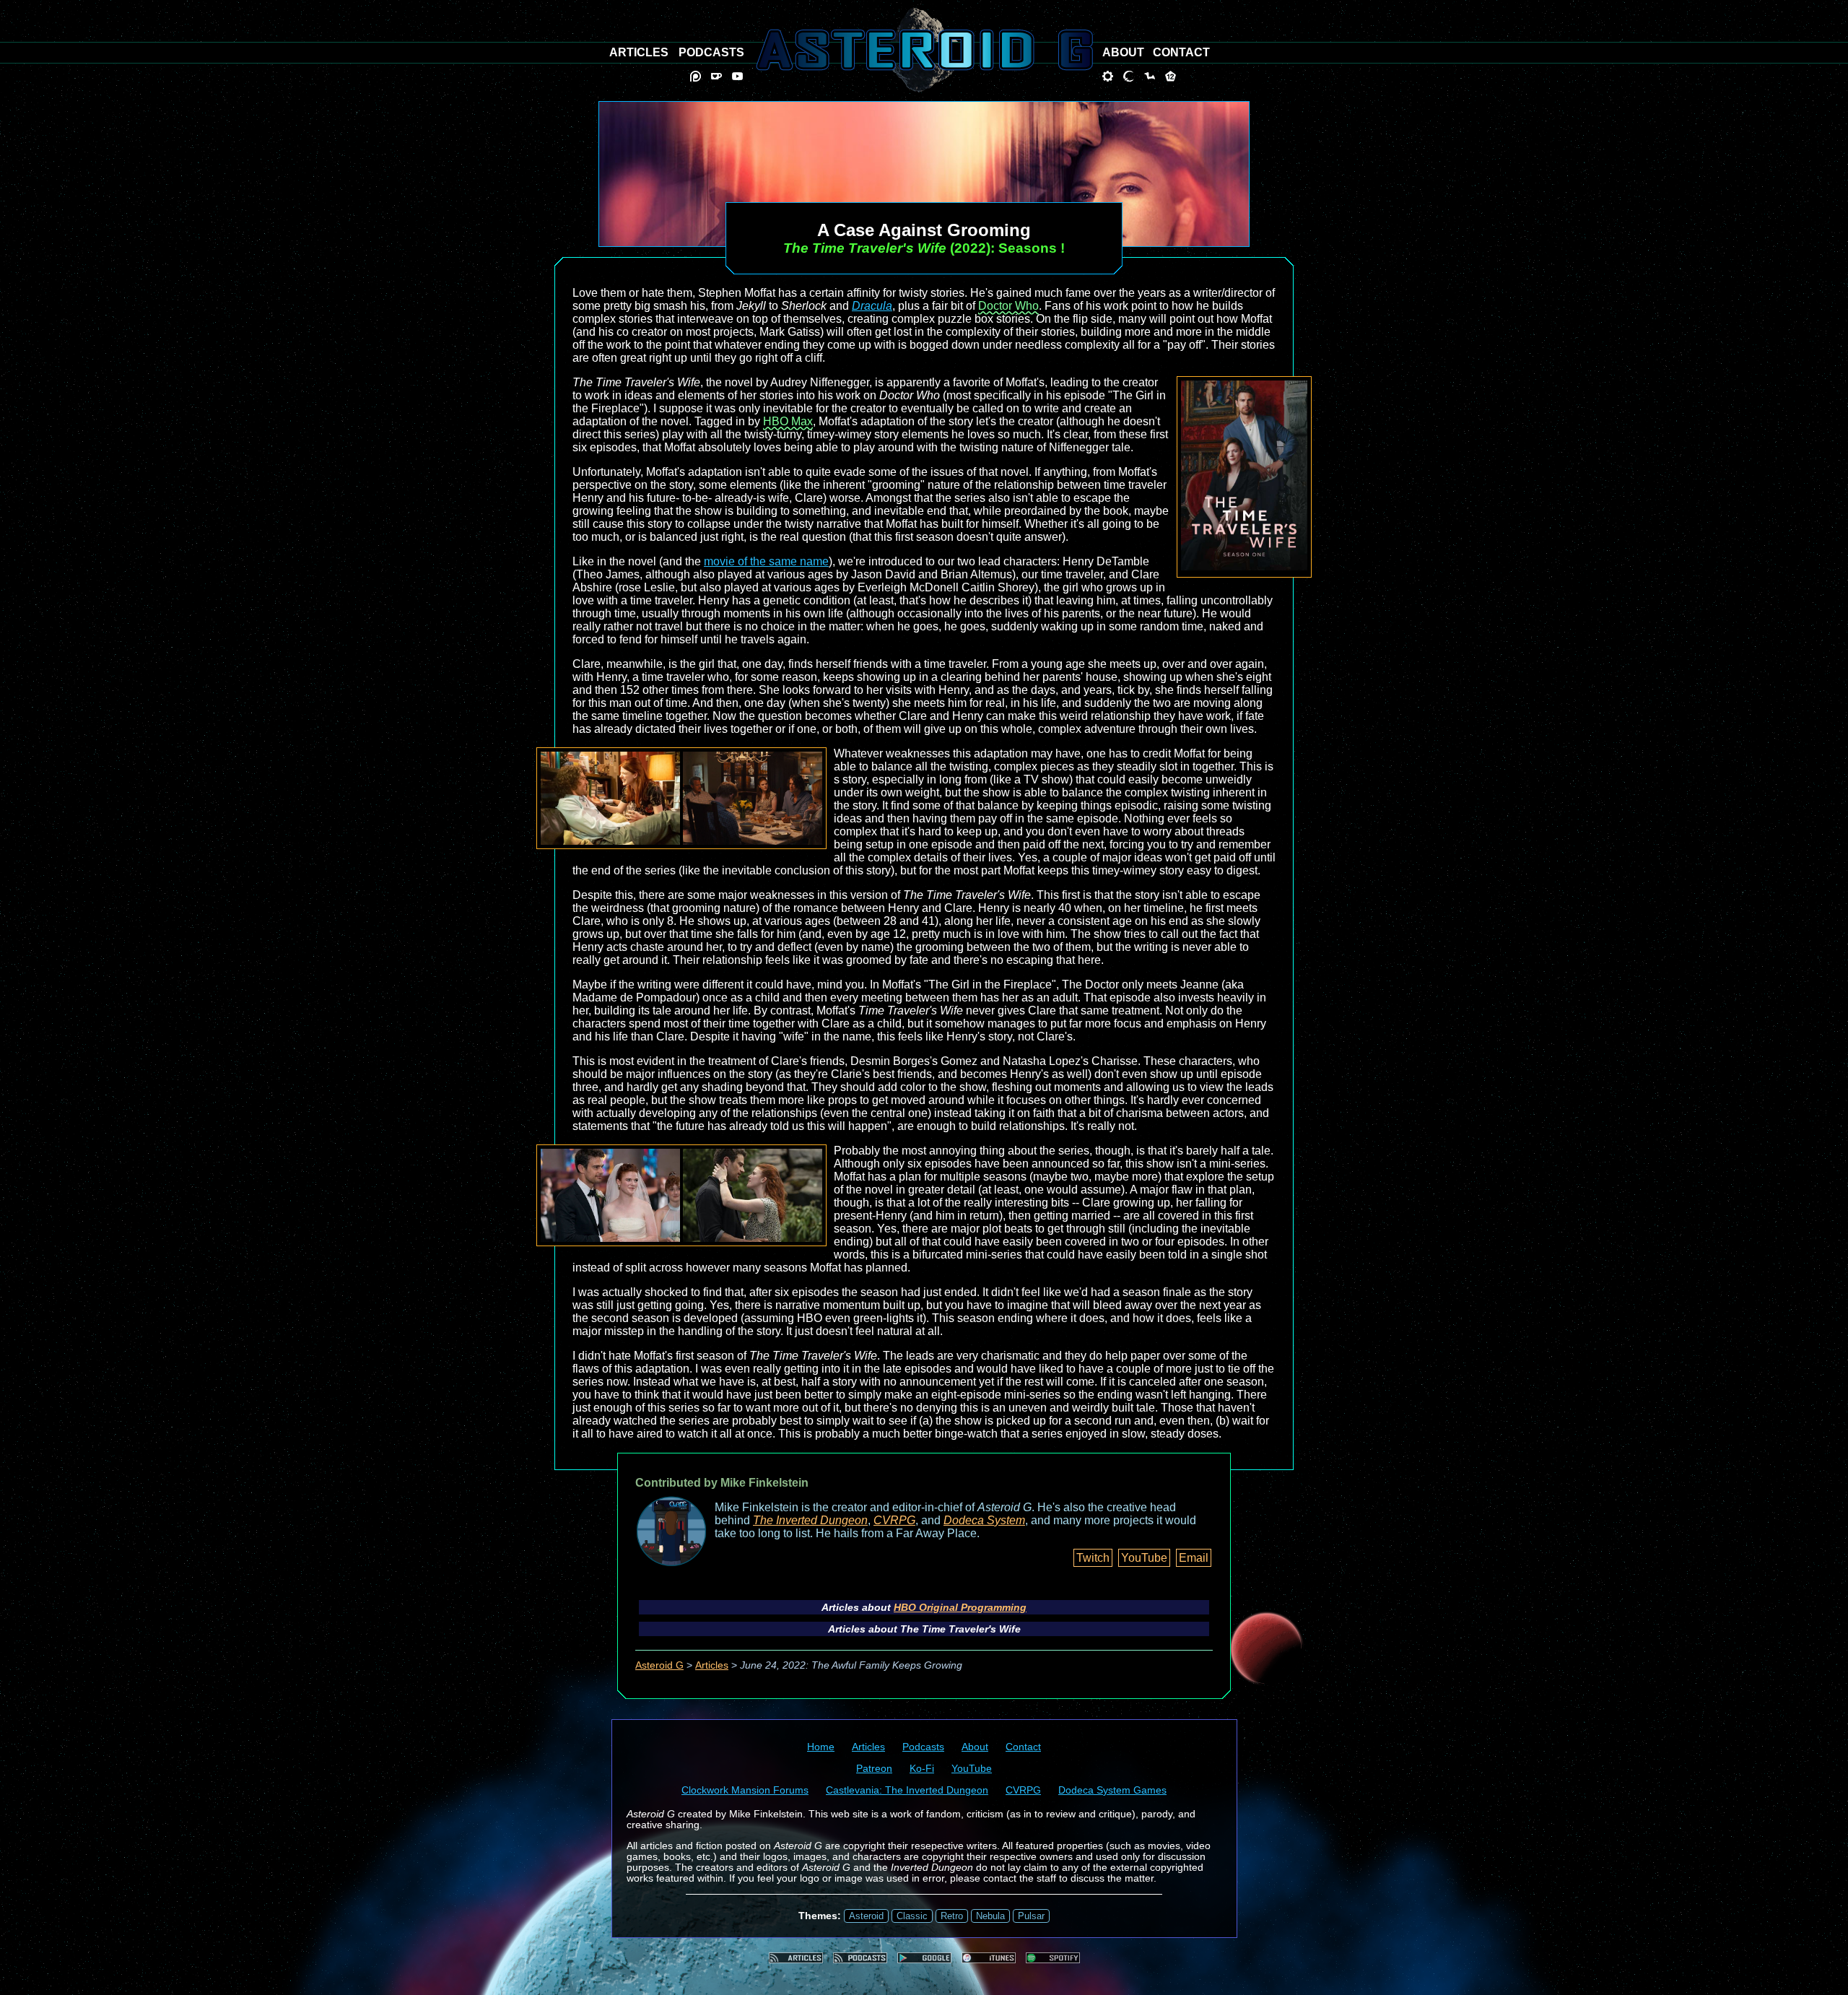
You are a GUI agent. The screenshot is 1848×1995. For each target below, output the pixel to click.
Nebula (990, 1916)
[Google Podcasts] (924, 1958)
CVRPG (894, 1520)
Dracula (872, 306)
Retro (952, 1916)
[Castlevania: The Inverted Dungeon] (1129, 76)
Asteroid (866, 1916)
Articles (712, 1665)
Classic (912, 1916)
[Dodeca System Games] (1171, 76)
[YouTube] (737, 76)
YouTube (1144, 1558)
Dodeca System (984, 1520)
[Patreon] (696, 76)
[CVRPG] (1150, 76)
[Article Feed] (796, 1958)
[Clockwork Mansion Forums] (1108, 76)
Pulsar (1031, 1916)
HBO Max (788, 421)
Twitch (1093, 1558)
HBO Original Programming (960, 1607)
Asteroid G (659, 1665)
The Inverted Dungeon (810, 1520)
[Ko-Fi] (716, 76)
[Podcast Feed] (860, 1958)
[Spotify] (1053, 1958)
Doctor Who (1008, 306)
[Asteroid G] (924, 50)
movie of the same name (766, 561)
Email (1194, 1558)
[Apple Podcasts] (989, 1958)
